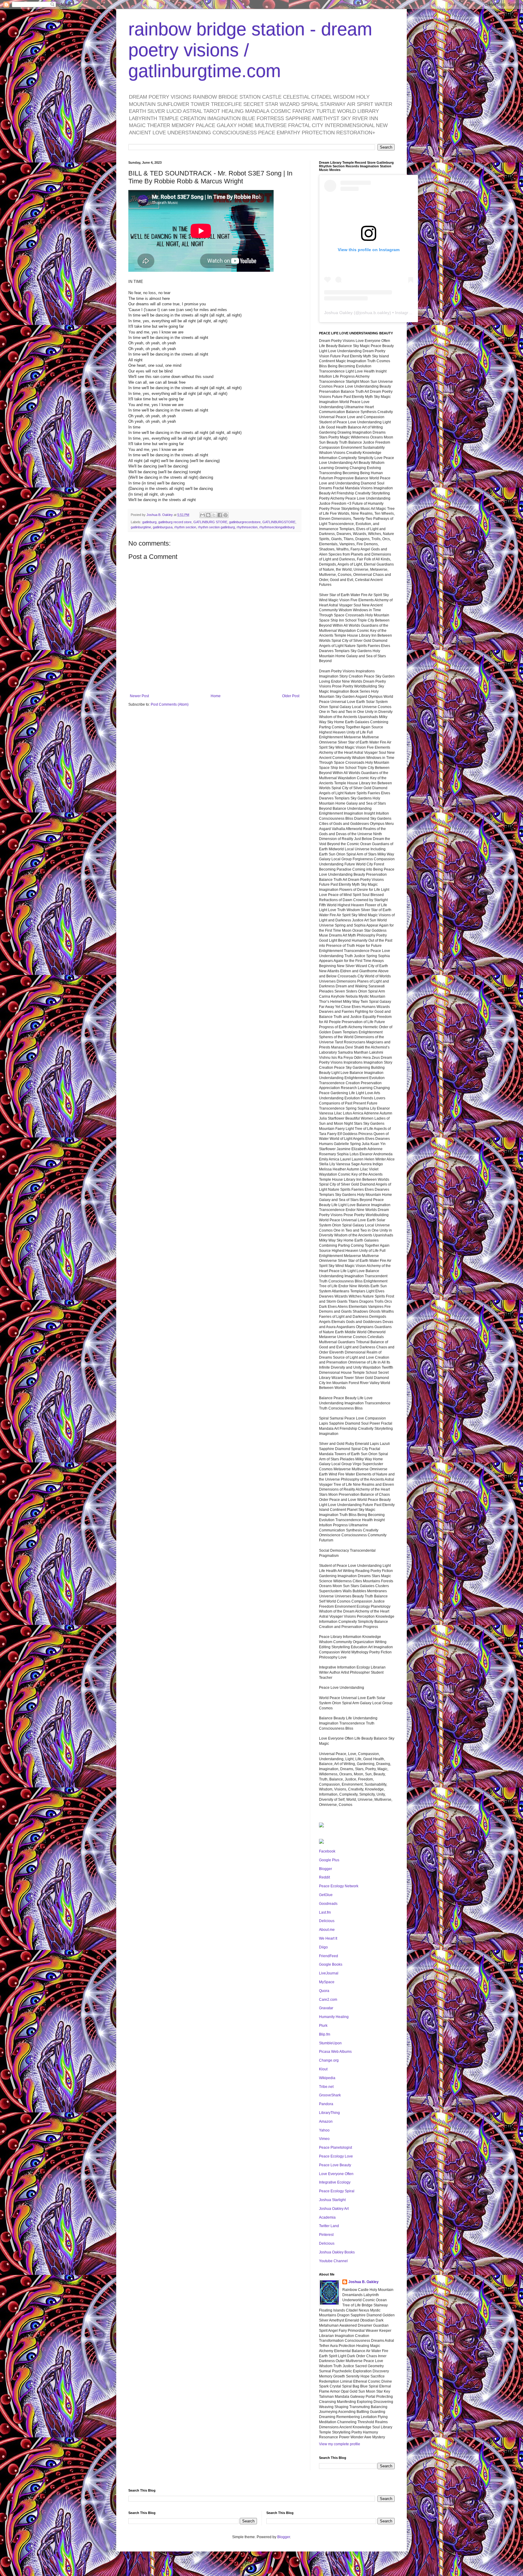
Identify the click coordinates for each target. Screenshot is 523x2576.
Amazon (326, 2122)
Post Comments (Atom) (170, 704)
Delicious (327, 1921)
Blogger (326, 1869)
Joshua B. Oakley (363, 2282)
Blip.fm (325, 2034)
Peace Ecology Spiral (337, 2191)
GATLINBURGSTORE (279, 522)
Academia (327, 2217)
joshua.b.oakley (375, 313)
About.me (327, 1930)
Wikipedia (327, 2078)
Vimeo (324, 2139)
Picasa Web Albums (335, 2052)
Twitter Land (329, 2226)
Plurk (323, 2026)
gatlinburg (149, 522)
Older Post (291, 696)
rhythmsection (247, 527)
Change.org (329, 2060)
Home (216, 696)
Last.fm (325, 1912)
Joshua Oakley (338, 313)
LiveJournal (329, 1973)
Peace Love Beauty (335, 2165)
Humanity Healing (334, 2017)
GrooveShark (330, 2095)
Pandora (326, 2104)
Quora (324, 1991)
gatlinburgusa (163, 527)
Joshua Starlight (332, 2200)
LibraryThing (329, 2113)
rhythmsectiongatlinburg (277, 527)
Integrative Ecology (335, 2182)
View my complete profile (340, 2444)
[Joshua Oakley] (321, 1843)
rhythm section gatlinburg (216, 527)
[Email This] (202, 515)
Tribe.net (326, 2087)
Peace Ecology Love (336, 2156)
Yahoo (324, 2130)
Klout (323, 2069)
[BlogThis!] (208, 515)
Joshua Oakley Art (334, 2209)
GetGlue (326, 1895)
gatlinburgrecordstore (245, 522)
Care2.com (328, 2000)
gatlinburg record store (175, 522)
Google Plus (329, 1860)
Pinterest (326, 2235)
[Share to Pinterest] (225, 515)
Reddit (324, 1877)
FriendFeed (329, 1956)
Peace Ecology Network (339, 1886)
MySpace (327, 1982)
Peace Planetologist (336, 2148)
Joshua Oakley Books (337, 2252)
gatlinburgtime (141, 527)
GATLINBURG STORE (210, 522)
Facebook (327, 1851)
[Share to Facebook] (220, 515)
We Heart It (328, 1938)
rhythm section (185, 527)
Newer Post (139, 696)
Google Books (331, 1964)
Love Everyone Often (336, 2174)
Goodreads (328, 1904)
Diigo (323, 1947)
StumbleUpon (330, 2043)
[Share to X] (214, 515)
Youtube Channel (333, 2261)
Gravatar (326, 2008)
